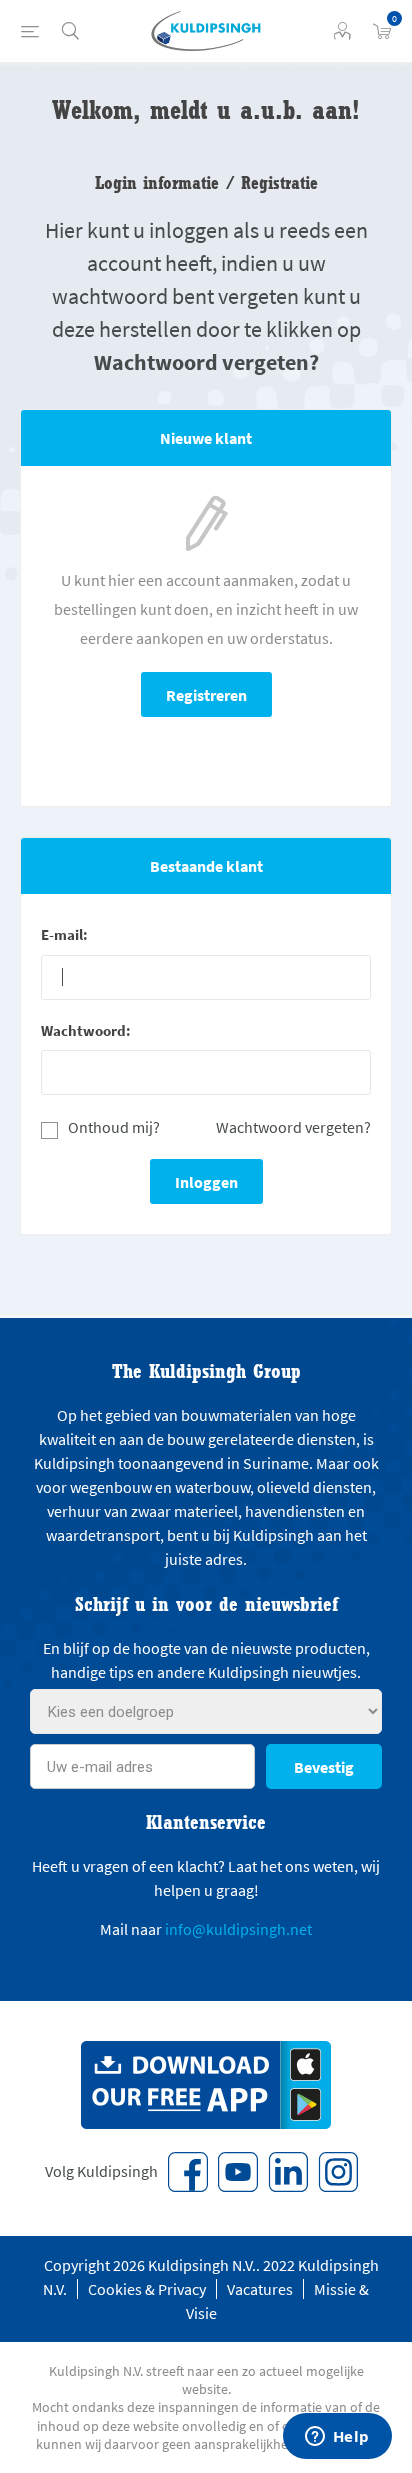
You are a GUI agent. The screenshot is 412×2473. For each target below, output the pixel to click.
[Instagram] (338, 2172)
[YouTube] (238, 2172)
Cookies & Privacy (147, 2289)
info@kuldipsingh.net (238, 1929)
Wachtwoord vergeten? (293, 1127)
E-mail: (64, 934)
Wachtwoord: (86, 1030)
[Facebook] (188, 2172)
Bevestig (324, 1767)
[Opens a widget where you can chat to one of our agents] (337, 2438)
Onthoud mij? (114, 1127)
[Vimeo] (288, 2172)
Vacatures (260, 2289)
